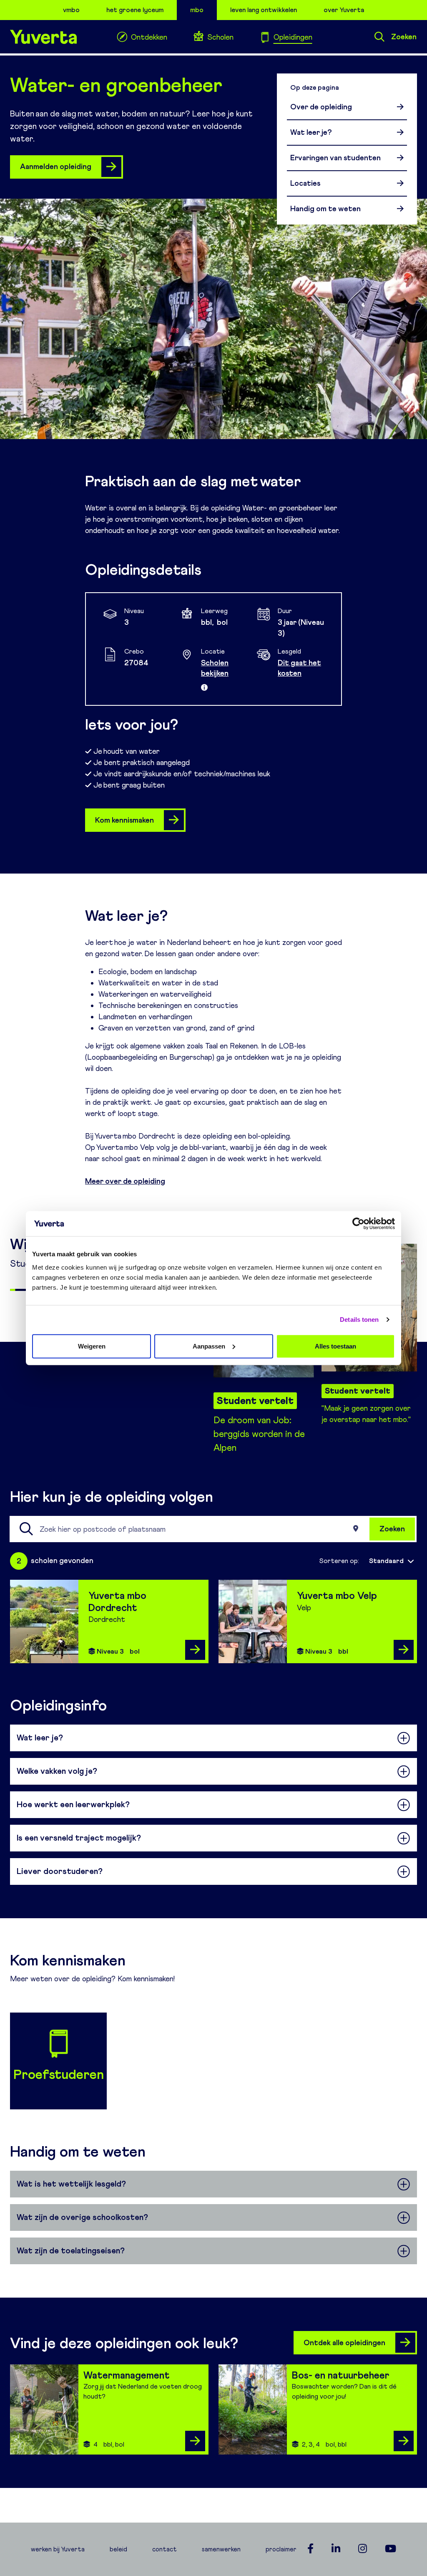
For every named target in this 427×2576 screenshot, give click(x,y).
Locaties (305, 183)
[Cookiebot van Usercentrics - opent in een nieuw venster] (358, 1224)
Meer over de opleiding (125, 1181)
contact (165, 2549)
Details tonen (359, 1320)
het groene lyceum (135, 10)
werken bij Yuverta (58, 2549)
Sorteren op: (339, 1561)
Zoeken (404, 37)
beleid (118, 2549)
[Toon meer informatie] (204, 687)
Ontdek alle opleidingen (344, 2343)
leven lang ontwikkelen (264, 10)
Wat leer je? (311, 132)
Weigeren (92, 1346)
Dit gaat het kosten (299, 668)
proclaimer (281, 2549)
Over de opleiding (321, 107)
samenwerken (221, 2549)
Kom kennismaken (124, 820)
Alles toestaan (335, 1346)
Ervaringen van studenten (335, 158)
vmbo (71, 10)
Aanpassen (209, 1346)
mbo (197, 10)
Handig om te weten (325, 209)
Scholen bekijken (215, 668)
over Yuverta (344, 10)
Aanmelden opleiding (56, 167)
